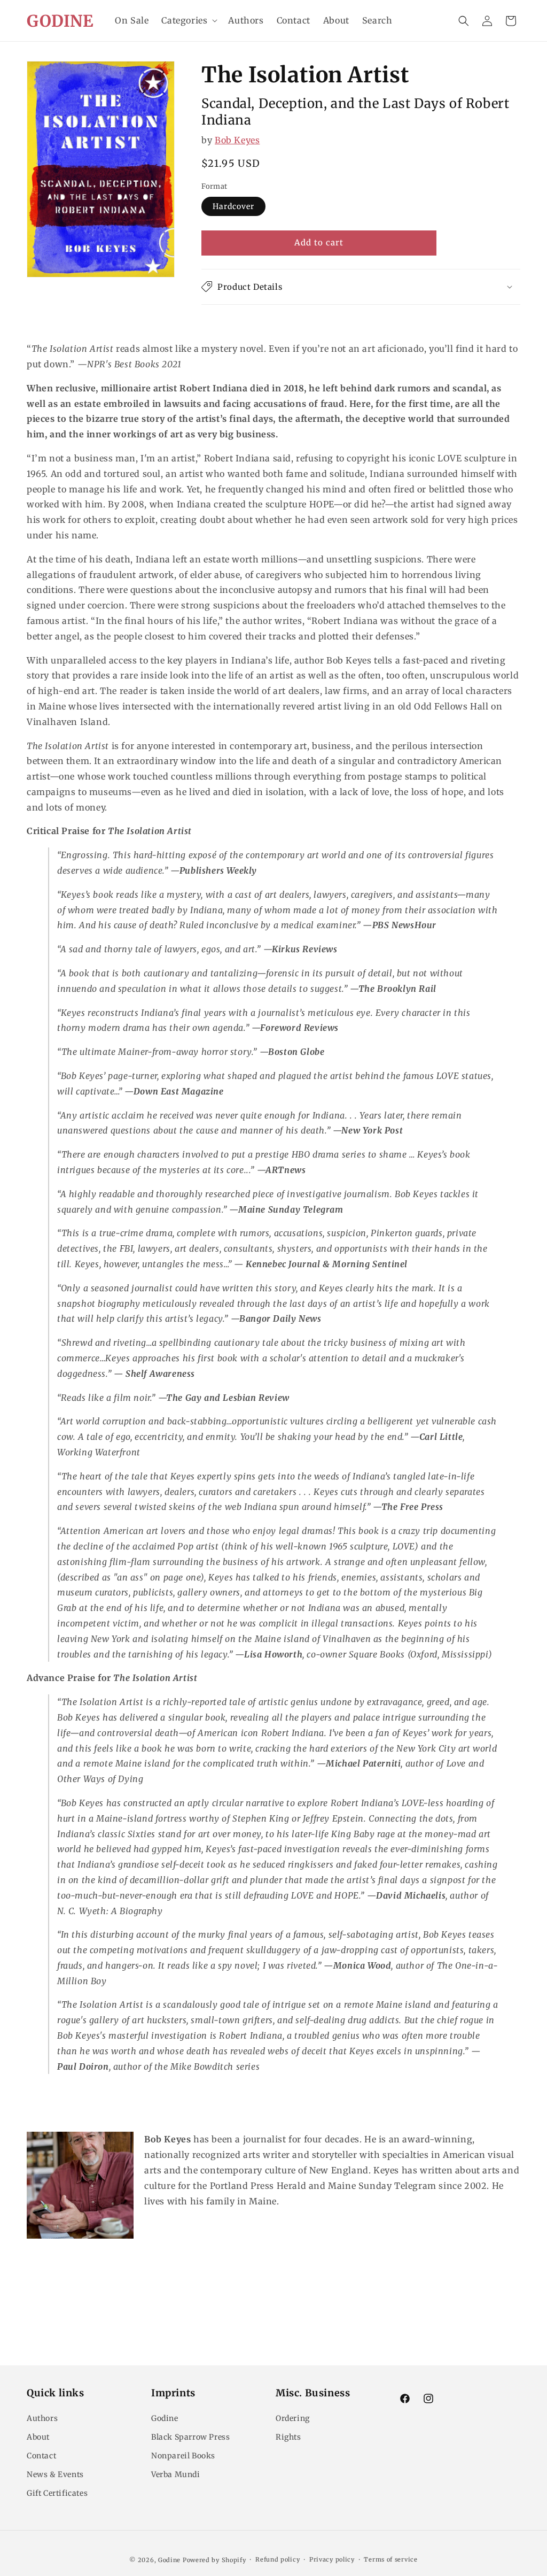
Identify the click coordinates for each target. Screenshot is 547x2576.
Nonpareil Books (183, 2456)
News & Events (55, 2474)
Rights (288, 2437)
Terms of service (390, 2559)
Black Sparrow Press (190, 2437)
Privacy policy (332, 2559)
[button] (188, 21)
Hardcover (233, 206)
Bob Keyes (237, 140)
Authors (42, 2418)
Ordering (293, 2418)
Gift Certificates (57, 2493)
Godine (165, 2418)
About (38, 2437)
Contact (41, 2456)
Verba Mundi (176, 2474)
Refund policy (278, 2559)
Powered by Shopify (214, 2560)
